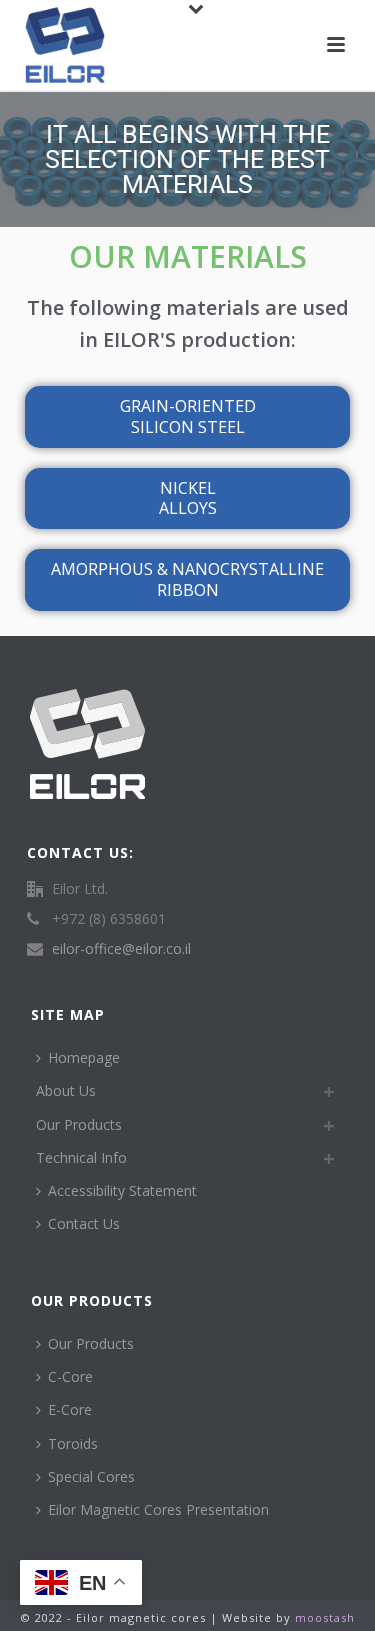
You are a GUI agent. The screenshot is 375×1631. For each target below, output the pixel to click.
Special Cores (91, 1476)
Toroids (73, 1443)
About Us (66, 1090)
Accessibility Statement (122, 1190)
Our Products (79, 1124)
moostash (325, 1617)
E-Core (70, 1409)
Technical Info (81, 1157)
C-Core (70, 1376)
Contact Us (84, 1223)
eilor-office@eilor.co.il (121, 949)
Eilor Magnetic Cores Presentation (158, 1509)
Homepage (84, 1057)
